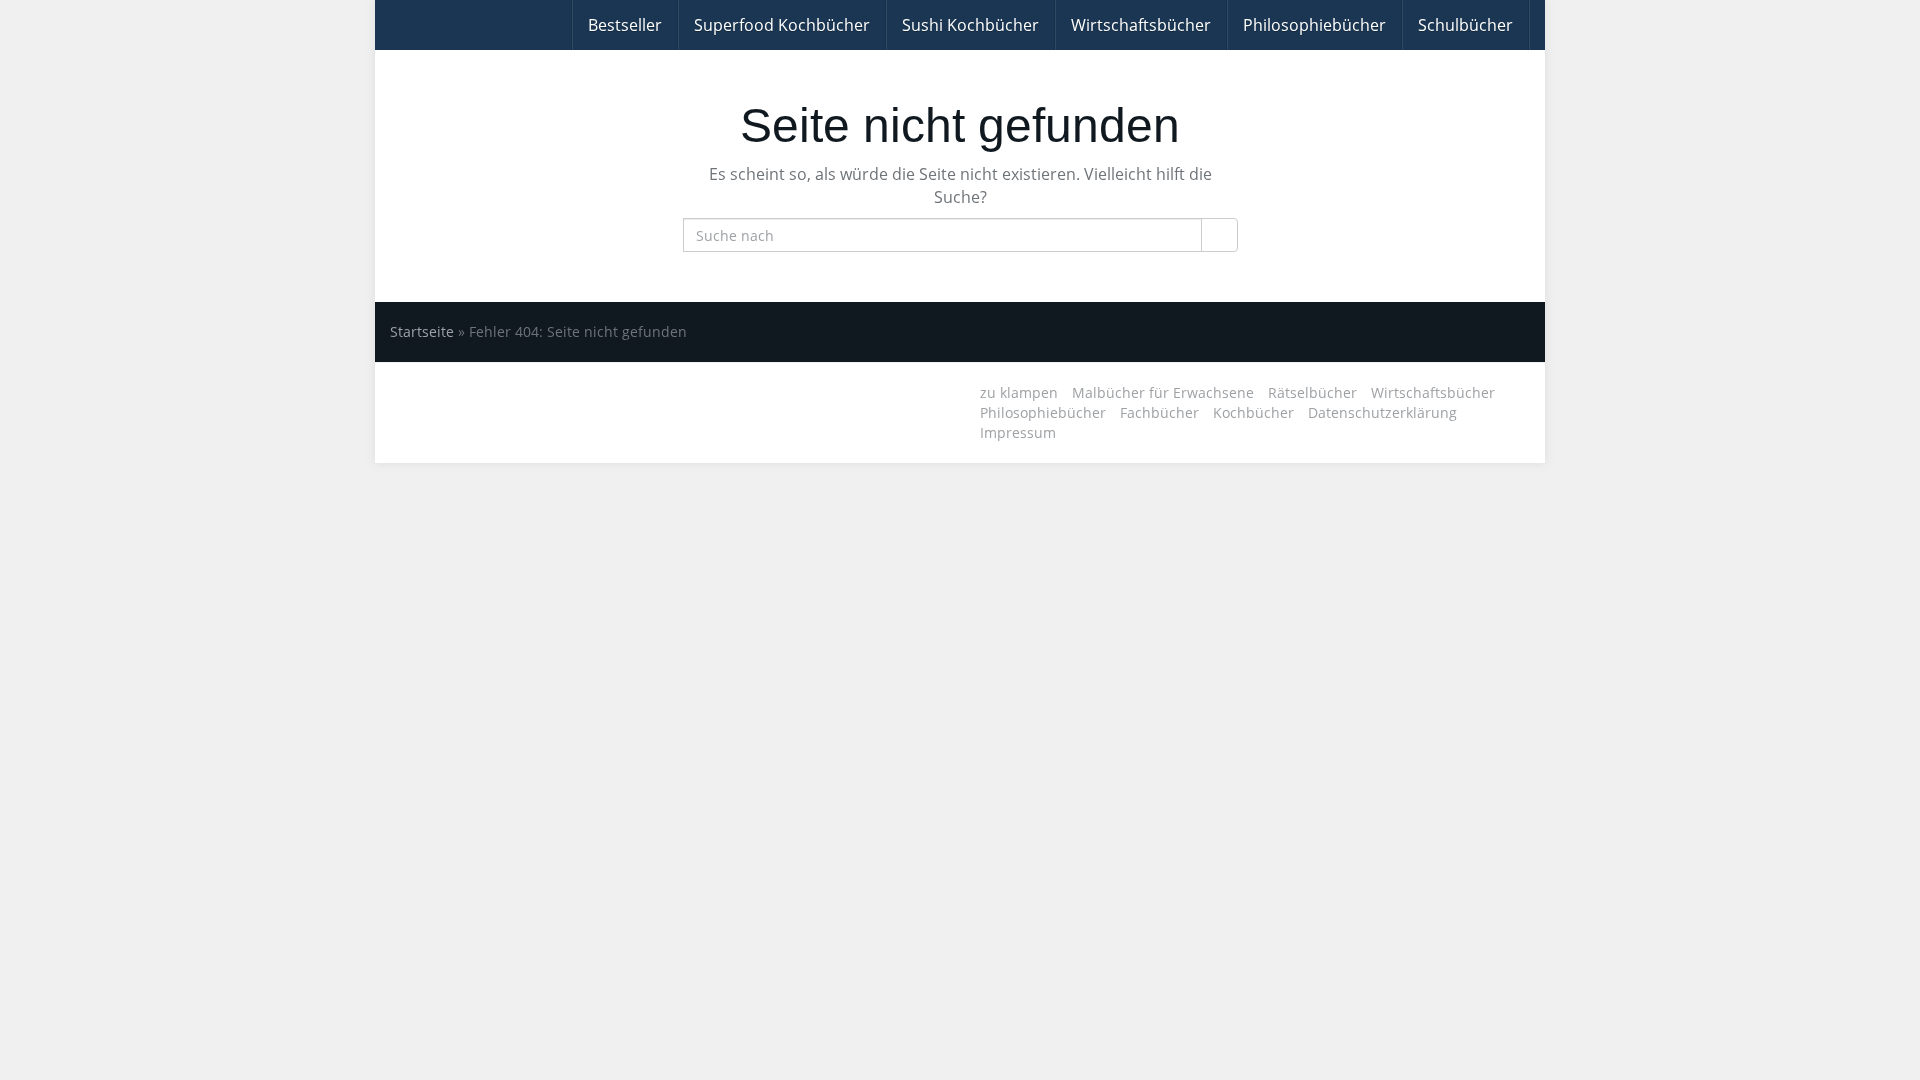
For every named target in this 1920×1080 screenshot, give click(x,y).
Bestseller (625, 25)
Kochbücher (1253, 412)
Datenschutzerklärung (1382, 412)
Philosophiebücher (1314, 25)
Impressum (1018, 432)
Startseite (422, 331)
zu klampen (1019, 392)
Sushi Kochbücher (970, 25)
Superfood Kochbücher (782, 25)
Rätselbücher (1312, 392)
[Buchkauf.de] (390, 25)
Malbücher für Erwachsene (1163, 392)
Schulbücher (1465, 25)
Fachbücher (1159, 412)
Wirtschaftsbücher (1141, 25)
